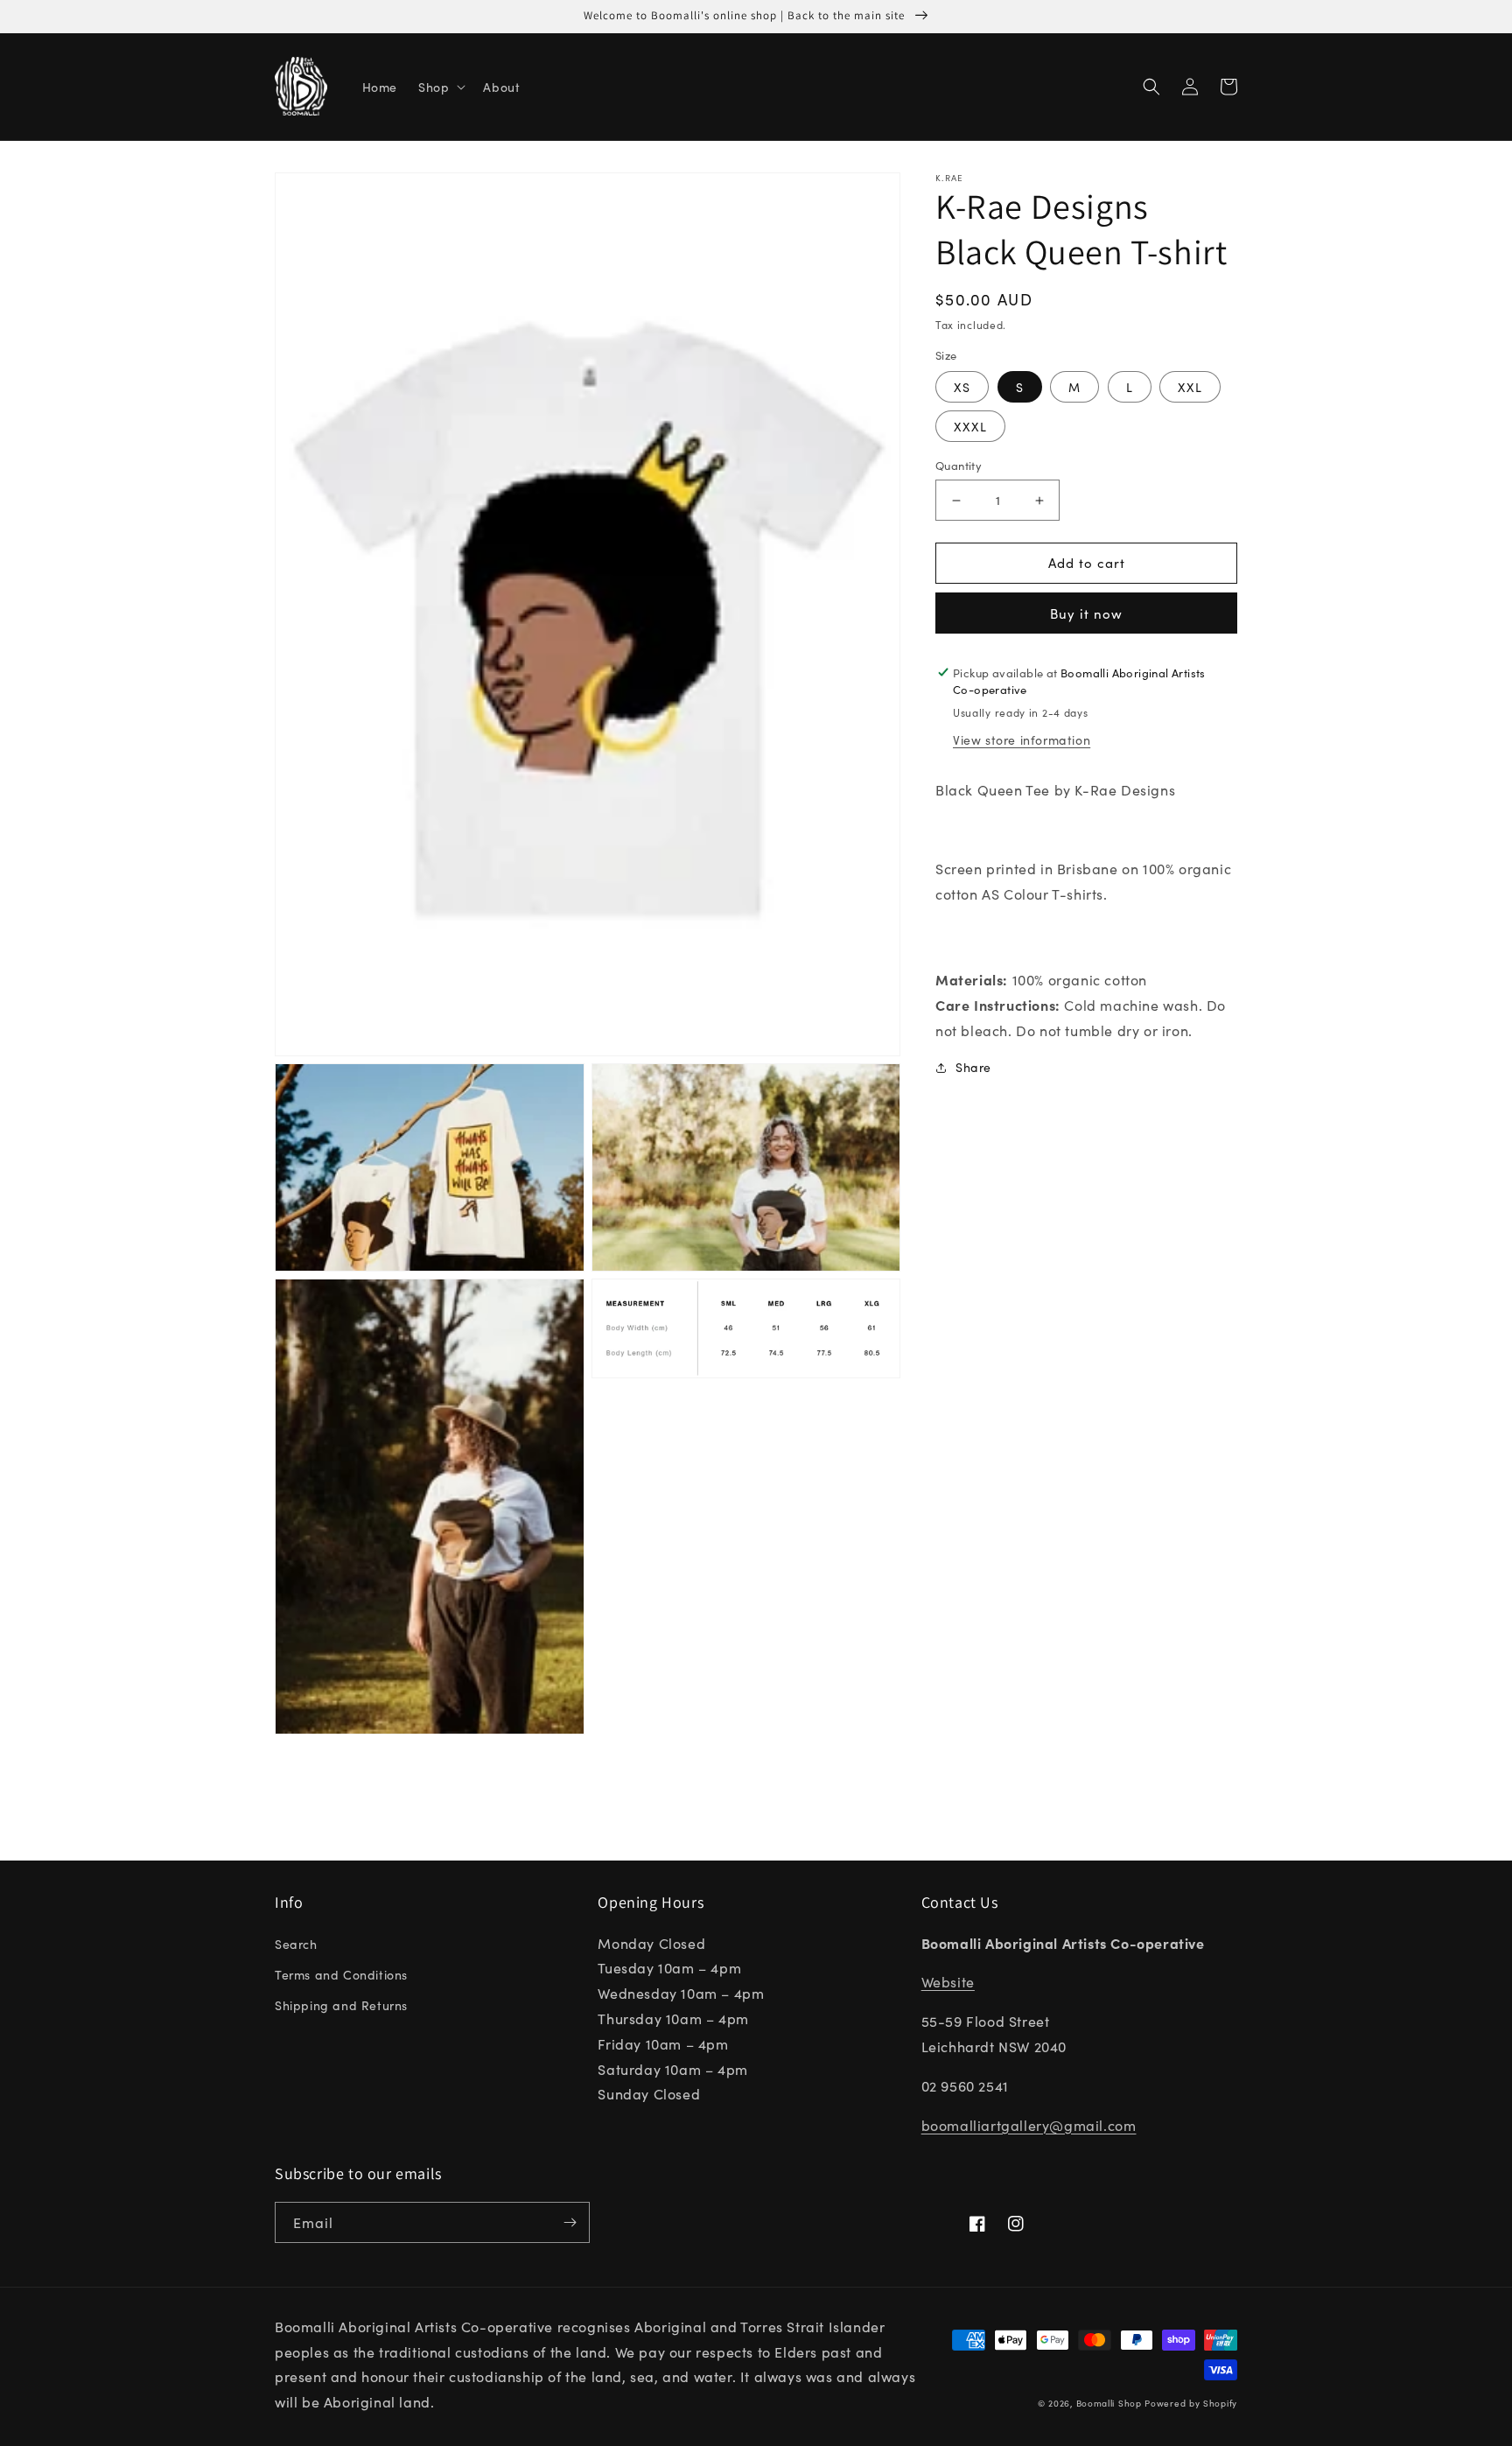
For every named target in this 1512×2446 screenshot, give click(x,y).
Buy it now (1086, 613)
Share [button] (973, 1067)
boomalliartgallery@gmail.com (1029, 2125)
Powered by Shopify (1191, 2403)
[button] (440, 87)
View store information (1022, 740)
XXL (1190, 388)
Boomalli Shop (1109, 2403)
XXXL (970, 427)
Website (948, 1981)
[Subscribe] (570, 2222)
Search (296, 1944)
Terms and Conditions (341, 1974)
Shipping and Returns (341, 2005)
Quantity (959, 466)
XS (962, 388)
